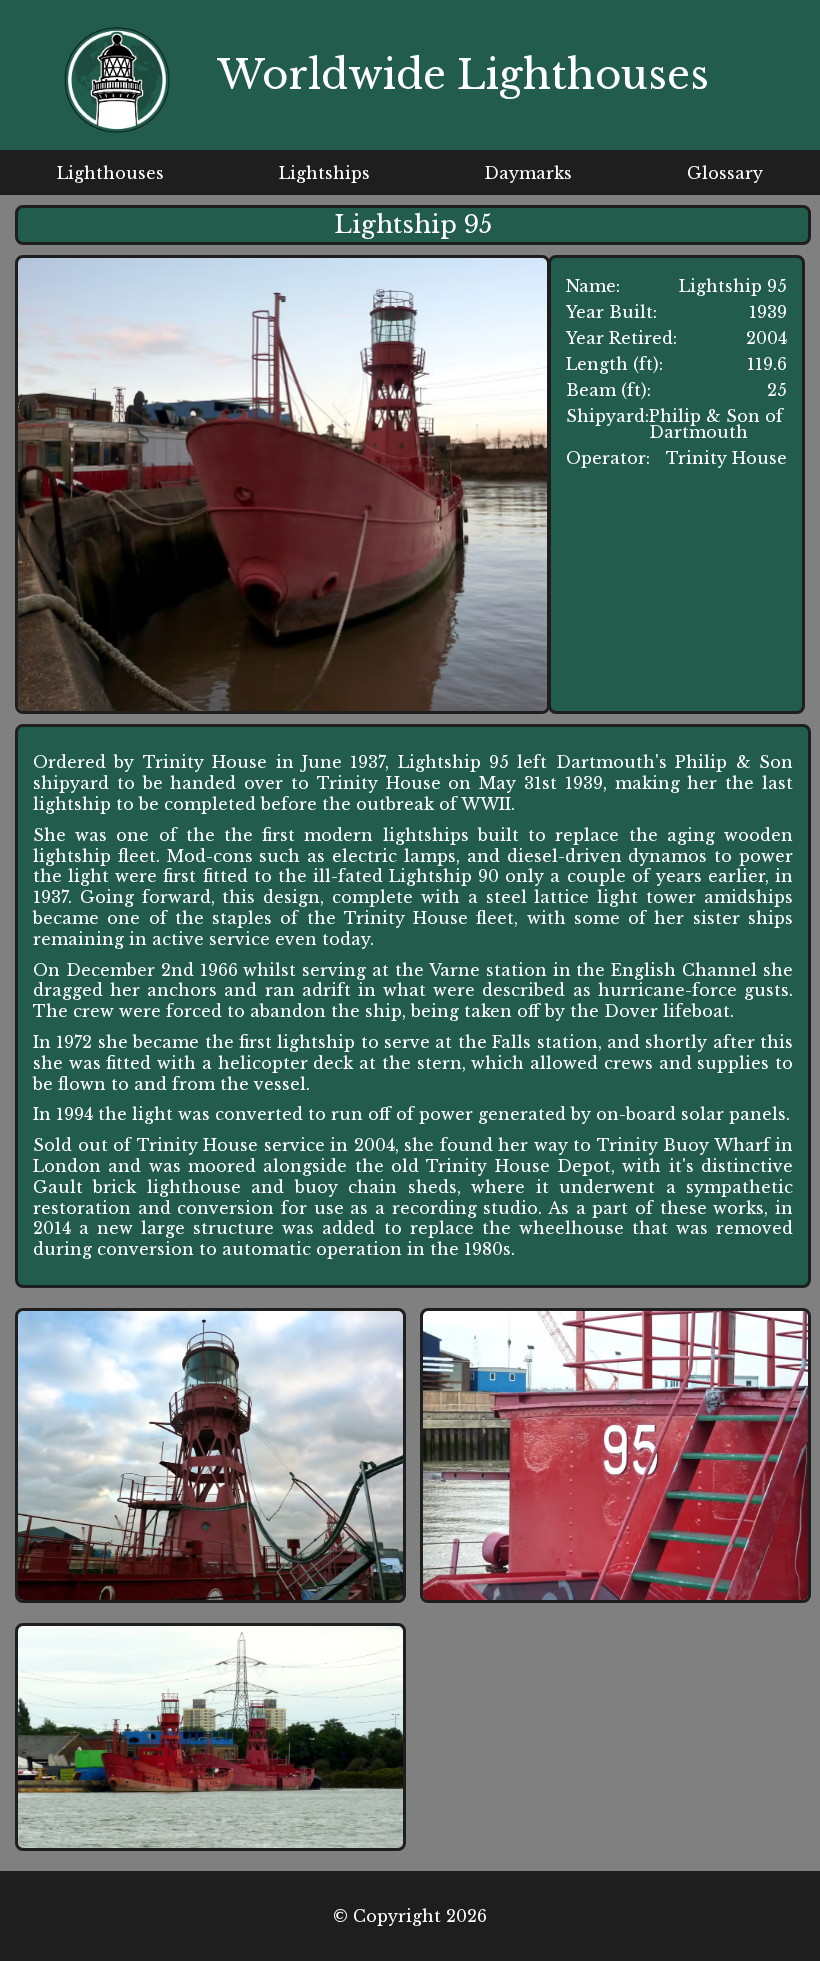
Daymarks (528, 173)
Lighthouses (110, 173)
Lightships (324, 173)
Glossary (725, 173)
